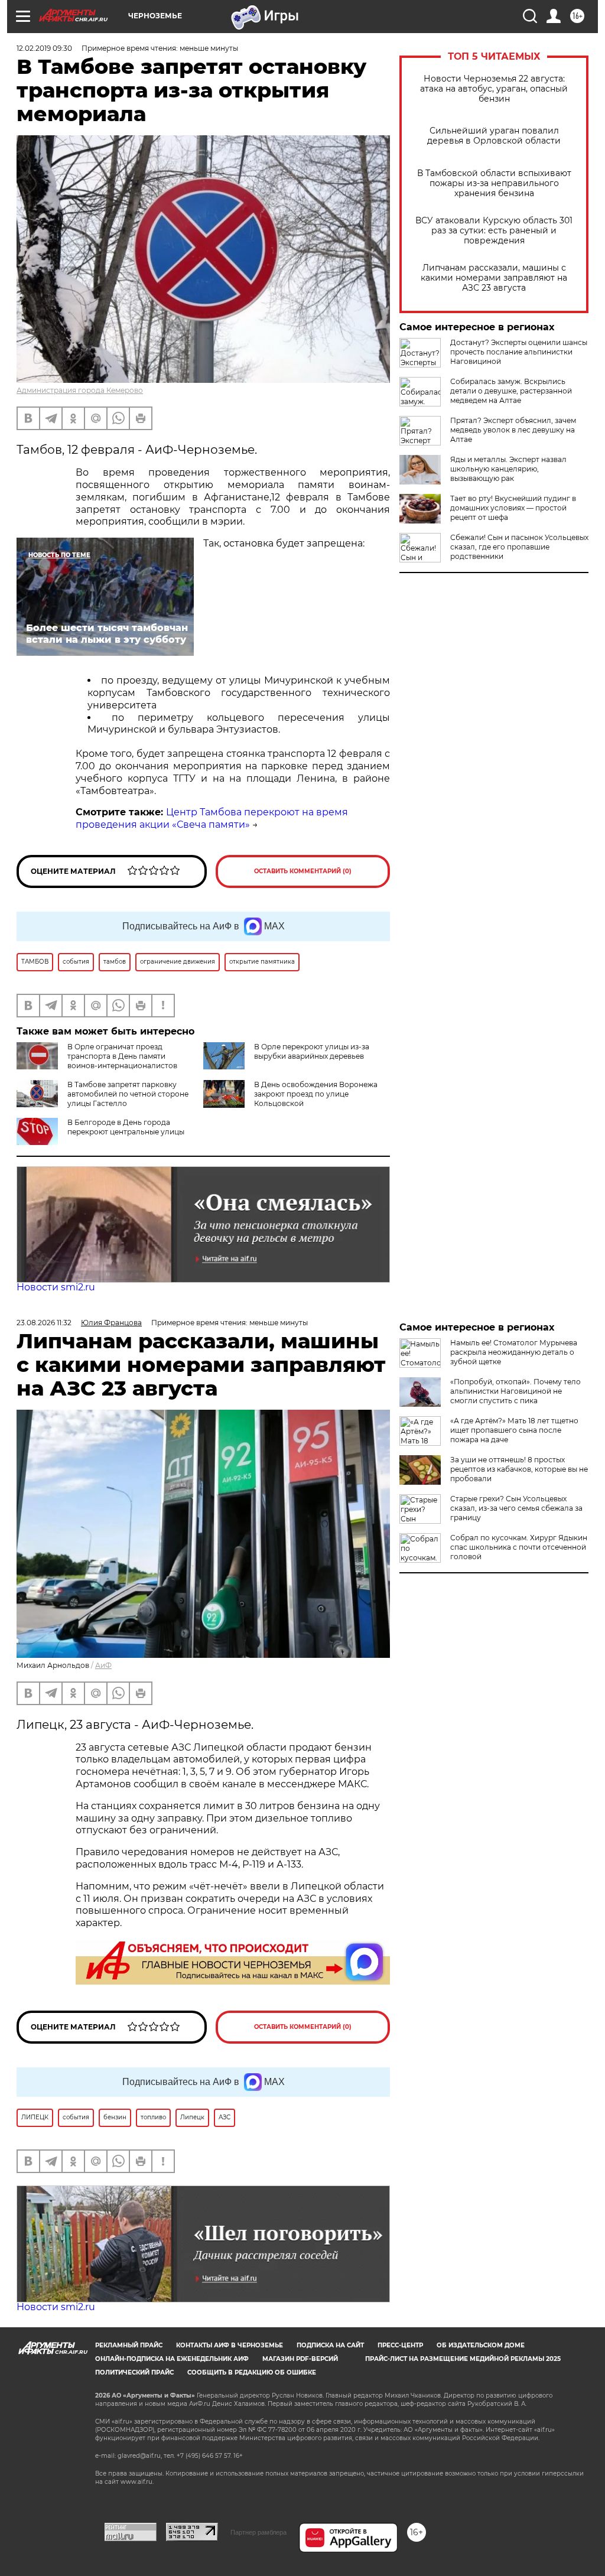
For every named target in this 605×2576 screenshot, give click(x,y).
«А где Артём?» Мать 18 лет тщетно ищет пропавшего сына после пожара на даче (514, 1430)
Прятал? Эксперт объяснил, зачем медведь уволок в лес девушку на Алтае (513, 430)
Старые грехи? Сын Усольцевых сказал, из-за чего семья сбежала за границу (516, 1508)
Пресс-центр (400, 2345)
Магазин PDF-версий (300, 2359)
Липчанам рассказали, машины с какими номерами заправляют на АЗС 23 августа (494, 278)
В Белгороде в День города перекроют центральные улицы (126, 1127)
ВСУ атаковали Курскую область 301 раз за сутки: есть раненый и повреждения (494, 231)
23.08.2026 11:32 (44, 1323)
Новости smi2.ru (56, 1287)
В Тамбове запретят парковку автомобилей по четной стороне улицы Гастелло (128, 1094)
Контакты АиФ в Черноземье (230, 2345)
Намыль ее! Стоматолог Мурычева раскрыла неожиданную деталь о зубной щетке (514, 1352)
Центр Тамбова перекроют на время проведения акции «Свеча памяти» (212, 818)
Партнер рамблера (258, 2532)
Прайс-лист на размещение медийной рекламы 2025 (463, 2359)
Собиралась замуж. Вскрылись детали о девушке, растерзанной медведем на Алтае (511, 391)
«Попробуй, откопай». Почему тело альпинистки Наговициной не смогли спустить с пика (515, 1391)
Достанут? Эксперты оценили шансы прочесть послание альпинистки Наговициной (519, 352)
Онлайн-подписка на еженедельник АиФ (172, 2359)
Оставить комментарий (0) (303, 871)
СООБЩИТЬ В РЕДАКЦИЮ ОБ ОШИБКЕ (252, 2372)
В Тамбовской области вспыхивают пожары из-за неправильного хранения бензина (494, 183)
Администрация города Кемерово (80, 390)
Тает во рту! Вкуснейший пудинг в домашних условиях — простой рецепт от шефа (513, 508)
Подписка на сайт (330, 2345)
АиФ (103, 1665)
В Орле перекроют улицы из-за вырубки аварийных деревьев (312, 1051)
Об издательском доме (481, 2345)
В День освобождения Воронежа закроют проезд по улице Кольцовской (316, 1094)
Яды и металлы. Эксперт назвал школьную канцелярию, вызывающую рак (508, 469)
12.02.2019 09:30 (44, 48)
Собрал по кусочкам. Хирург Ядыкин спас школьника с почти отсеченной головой (519, 1547)
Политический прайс (134, 2372)
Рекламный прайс (129, 2345)
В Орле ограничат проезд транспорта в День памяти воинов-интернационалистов (122, 1056)
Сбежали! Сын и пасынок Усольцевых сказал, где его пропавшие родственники (519, 547)
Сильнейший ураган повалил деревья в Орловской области (494, 136)
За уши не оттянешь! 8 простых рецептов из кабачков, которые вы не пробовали (519, 1469)
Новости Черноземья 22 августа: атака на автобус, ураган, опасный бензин (494, 89)
